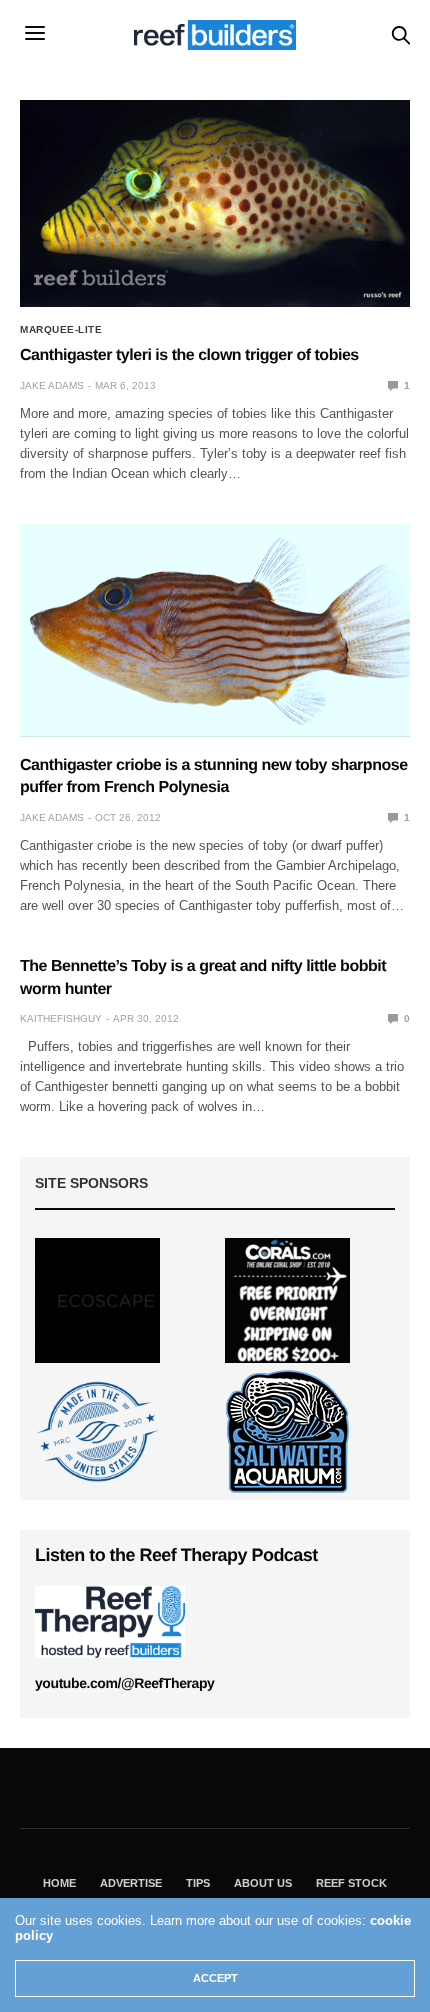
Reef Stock (351, 1883)
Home (59, 1883)
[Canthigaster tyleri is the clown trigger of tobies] (215, 203)
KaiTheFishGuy (61, 1018)
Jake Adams (52, 385)
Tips (198, 1883)
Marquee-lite (61, 330)
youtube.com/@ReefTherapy (124, 1683)
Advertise (131, 1883)
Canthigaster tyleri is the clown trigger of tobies (189, 355)
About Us (263, 1883)
